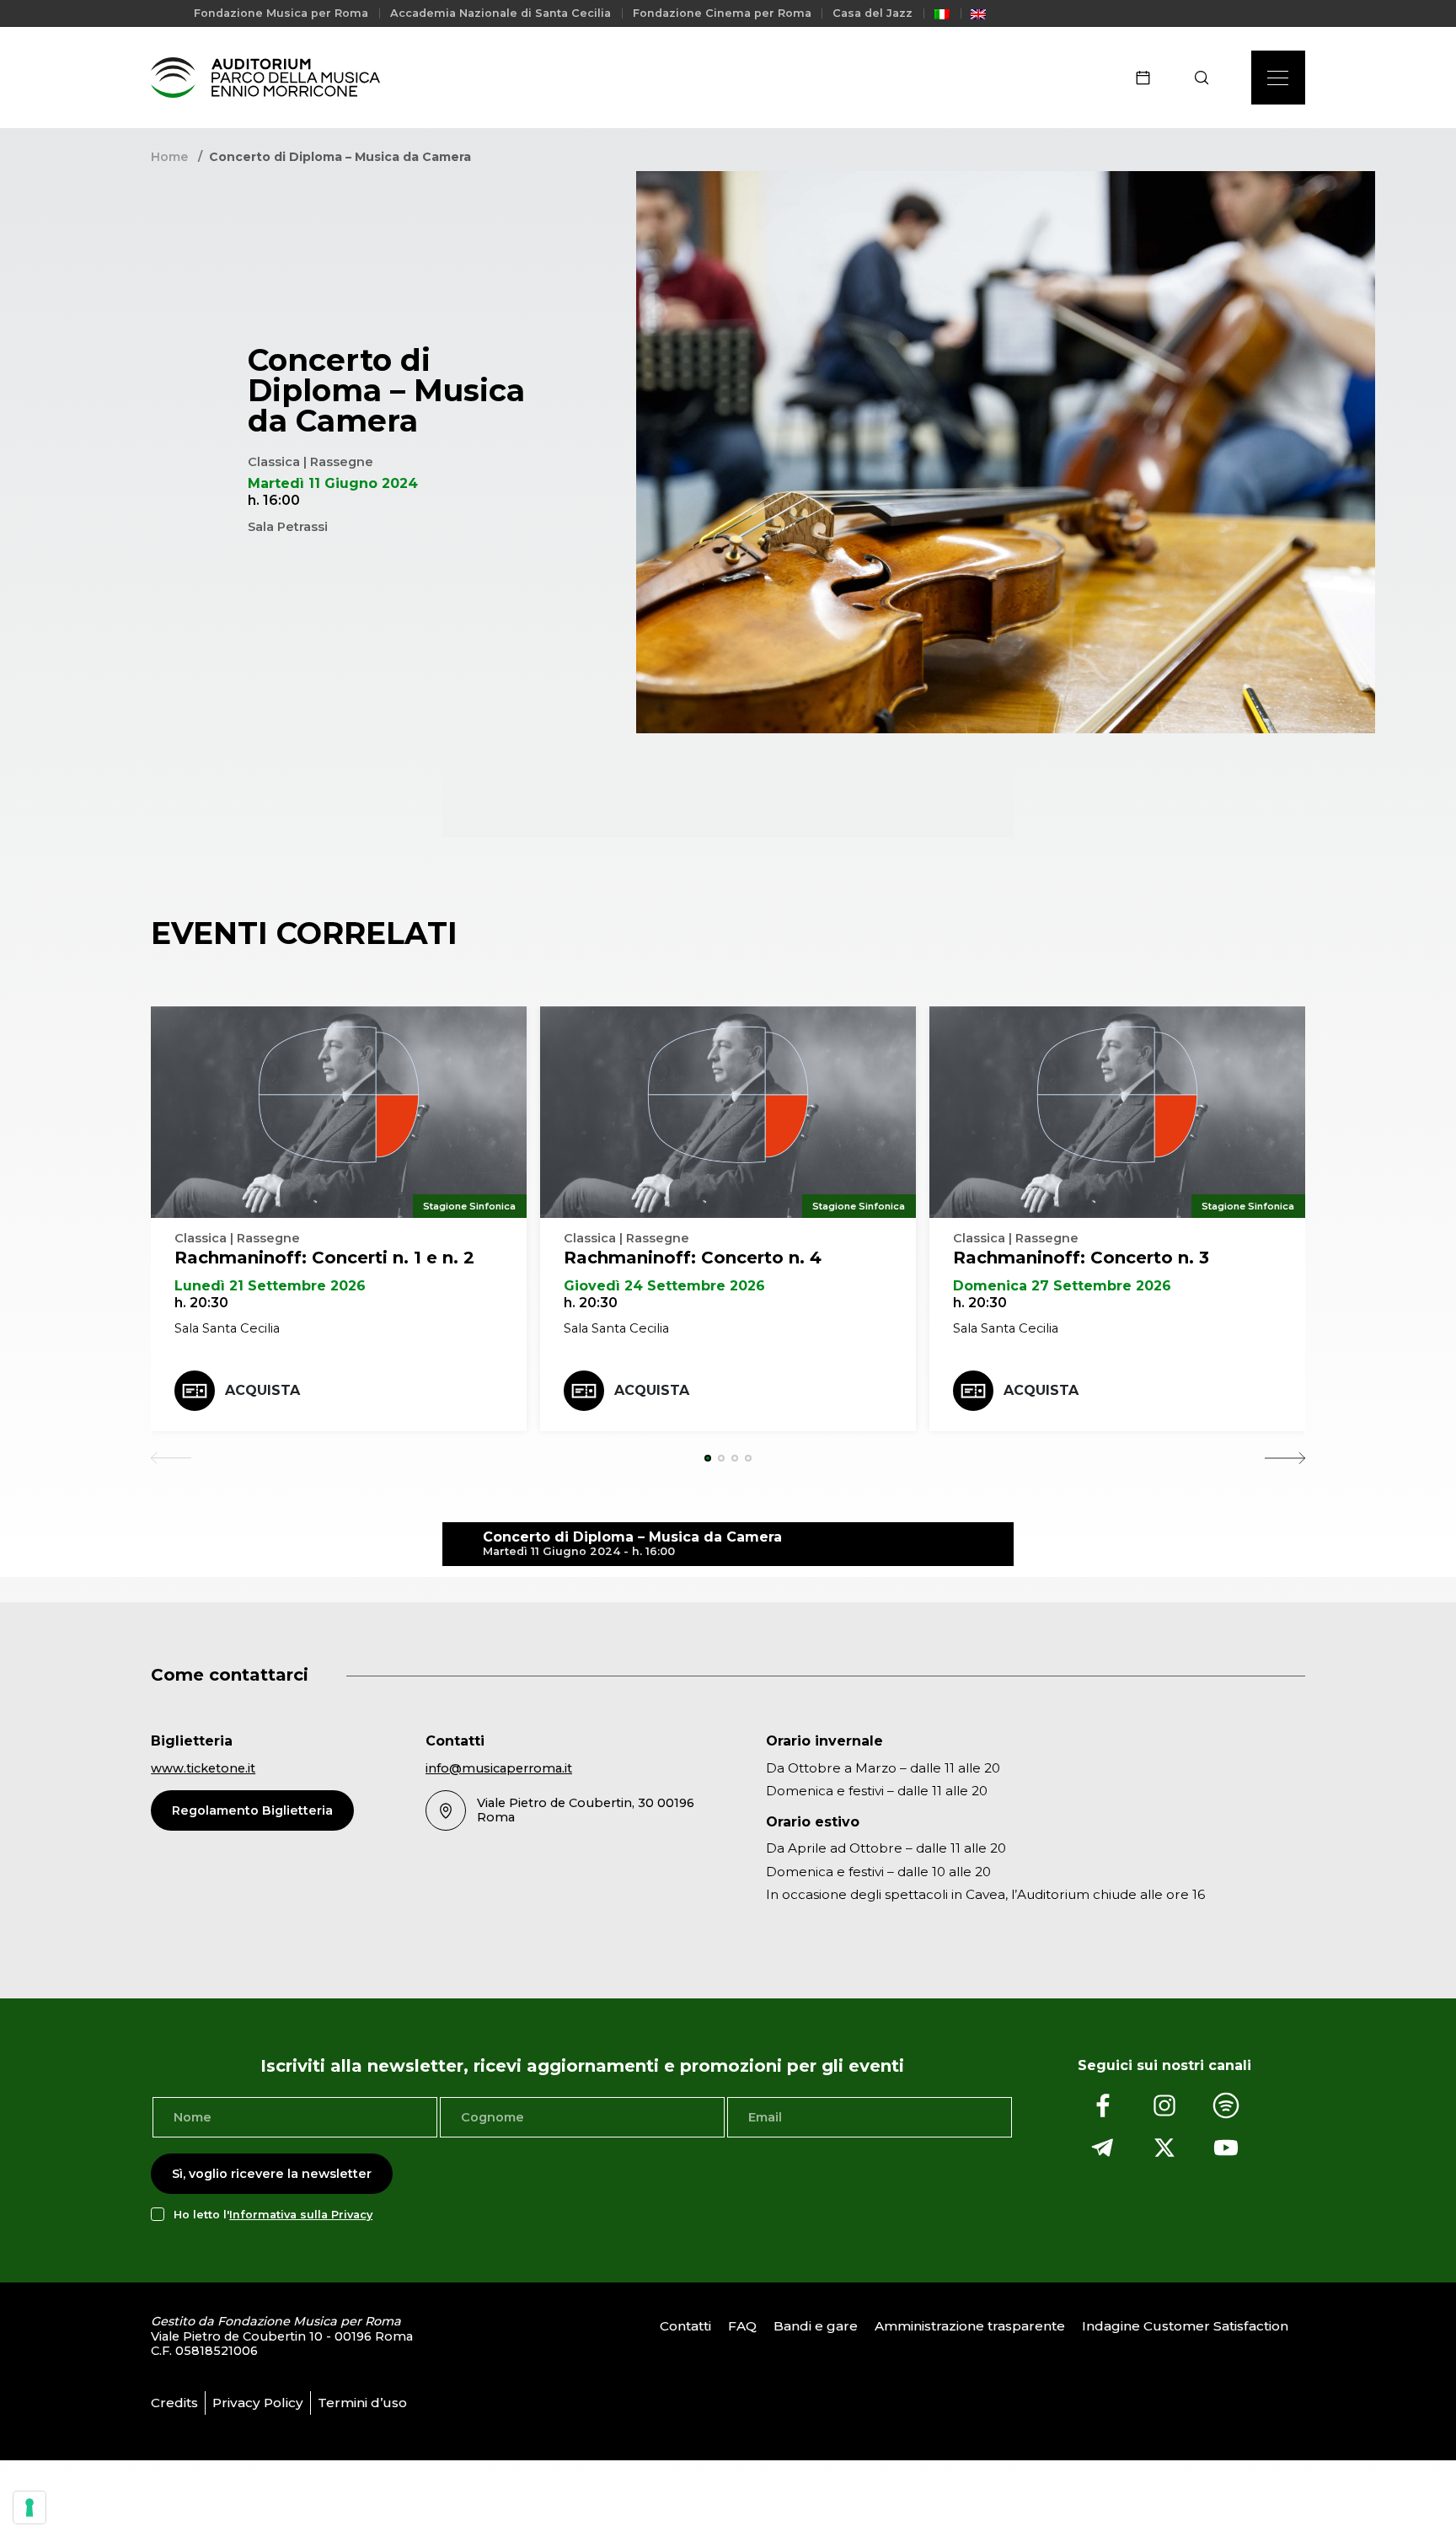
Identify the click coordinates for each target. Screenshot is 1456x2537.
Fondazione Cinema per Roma (722, 13)
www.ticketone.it (203, 1768)
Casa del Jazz (873, 13)
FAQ (742, 2326)
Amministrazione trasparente (970, 2326)
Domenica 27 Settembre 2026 (1062, 1286)
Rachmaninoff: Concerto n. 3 (1081, 1258)
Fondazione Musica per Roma (281, 13)
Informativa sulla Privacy (301, 2215)
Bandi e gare (816, 2326)
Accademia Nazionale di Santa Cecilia (500, 13)
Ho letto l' (273, 2215)
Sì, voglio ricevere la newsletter (272, 2174)
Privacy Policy (258, 2403)
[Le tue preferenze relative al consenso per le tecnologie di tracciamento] (29, 2507)
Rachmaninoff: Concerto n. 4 (693, 1258)
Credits (174, 2403)
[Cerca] (1207, 78)
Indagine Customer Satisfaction (1185, 2326)
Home (169, 157)
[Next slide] (1285, 1458)
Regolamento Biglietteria (252, 1810)
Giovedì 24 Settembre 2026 (664, 1286)
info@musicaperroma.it (499, 1768)
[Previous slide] (171, 1458)
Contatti (685, 2326)
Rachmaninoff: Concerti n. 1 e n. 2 (324, 1258)
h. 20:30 (201, 1303)
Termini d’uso (362, 2403)
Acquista (262, 1390)
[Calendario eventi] (1148, 78)
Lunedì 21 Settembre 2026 (270, 1286)
